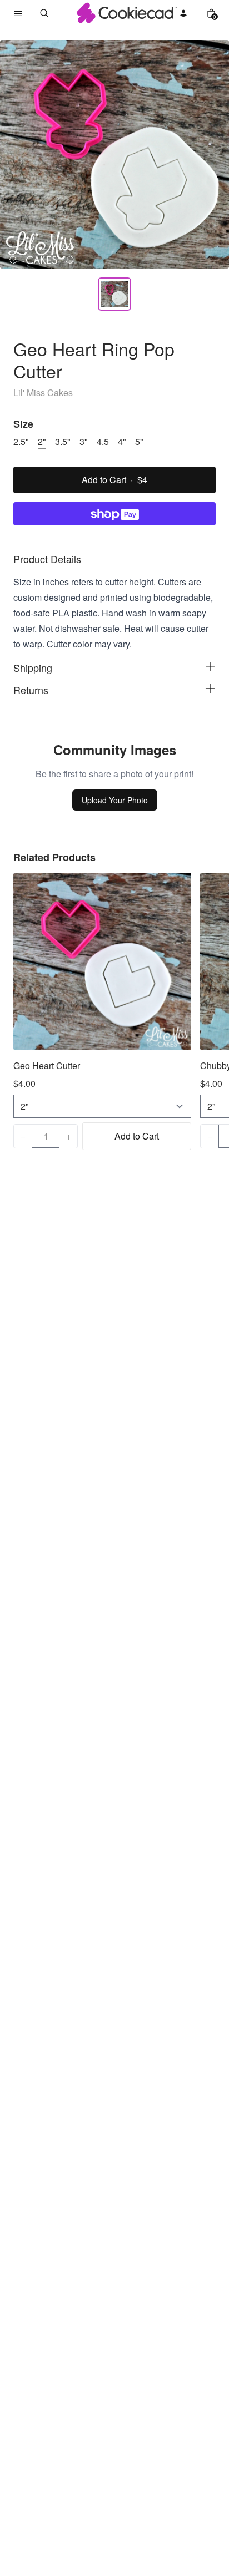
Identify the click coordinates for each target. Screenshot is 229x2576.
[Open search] (44, 13)
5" (139, 441)
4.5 (103, 441)
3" (84, 441)
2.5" (21, 441)
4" (122, 441)
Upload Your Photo (115, 800)
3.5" (63, 441)
